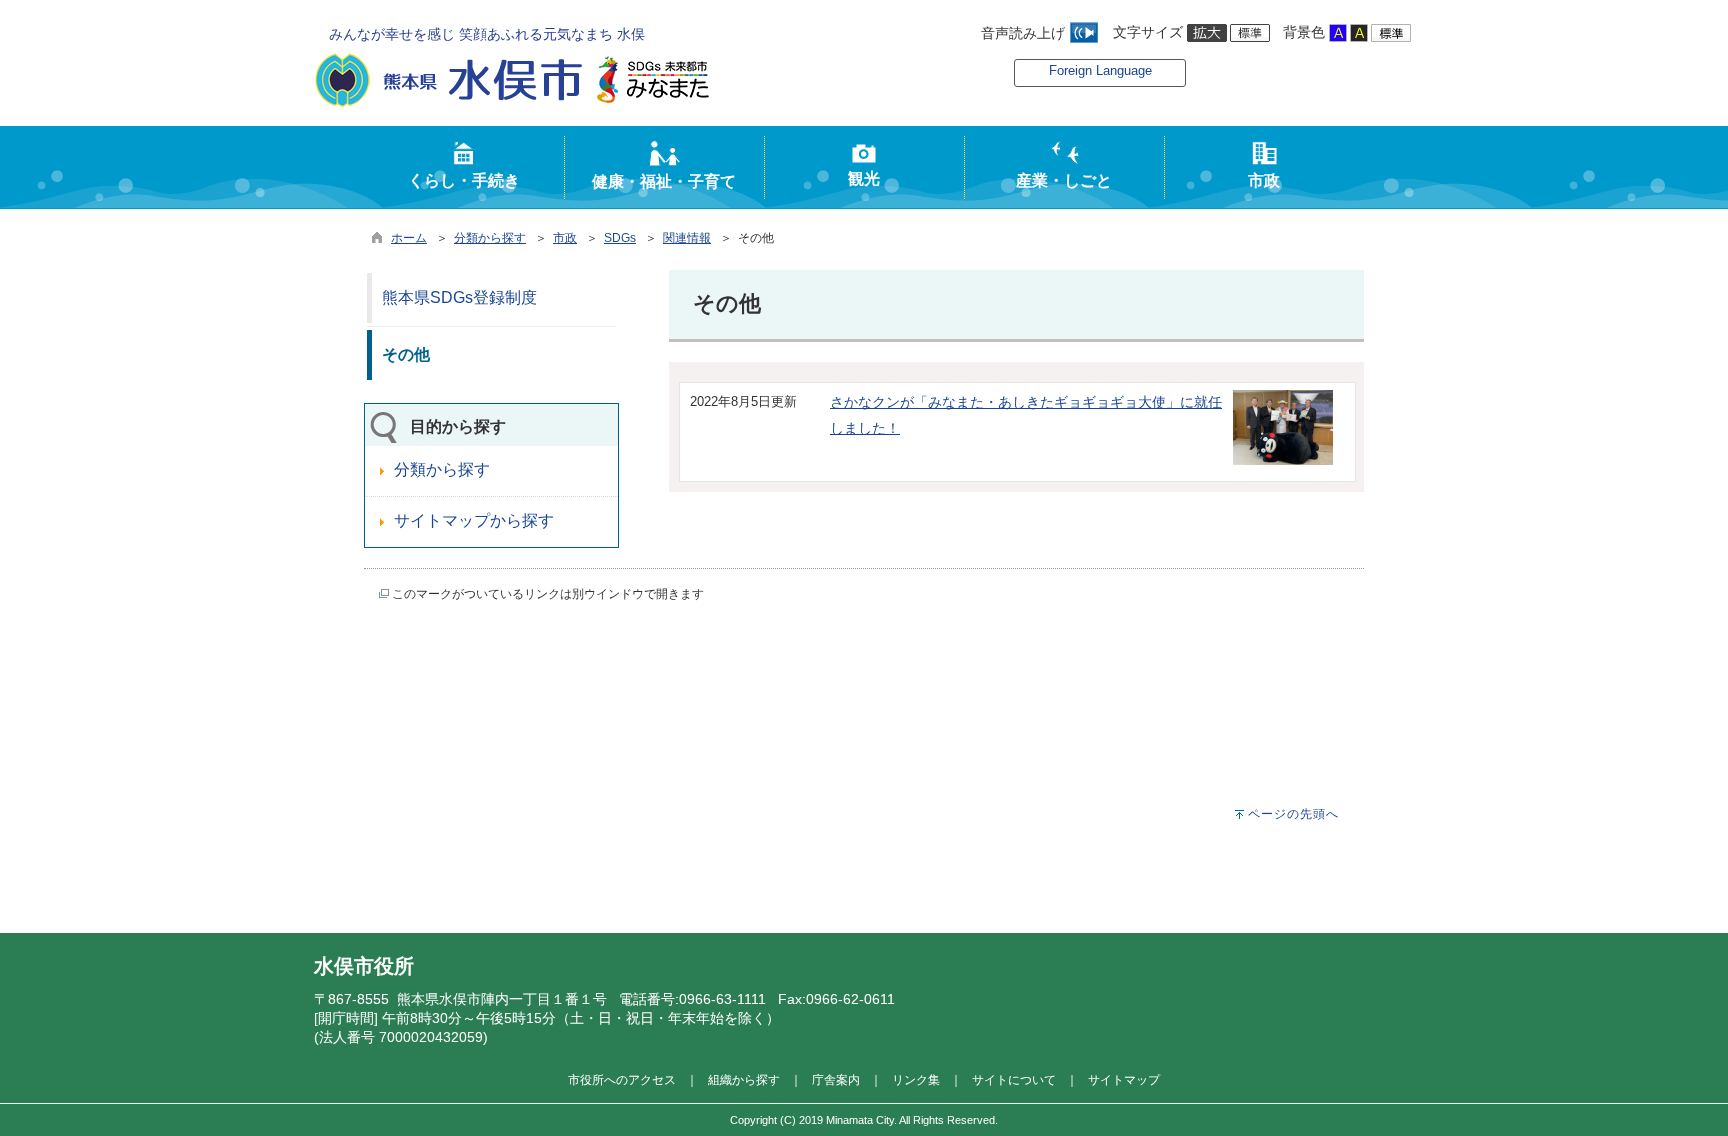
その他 (406, 354)
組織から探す (744, 1079)
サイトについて (1014, 1079)
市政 (565, 238)
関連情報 (687, 238)
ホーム (409, 238)
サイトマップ (1124, 1079)
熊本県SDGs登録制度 (459, 297)
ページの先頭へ (1293, 814)
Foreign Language (1100, 70)
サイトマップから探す (474, 520)
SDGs (620, 238)
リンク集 (916, 1079)
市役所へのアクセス (622, 1079)
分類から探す (490, 238)
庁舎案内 (836, 1079)
